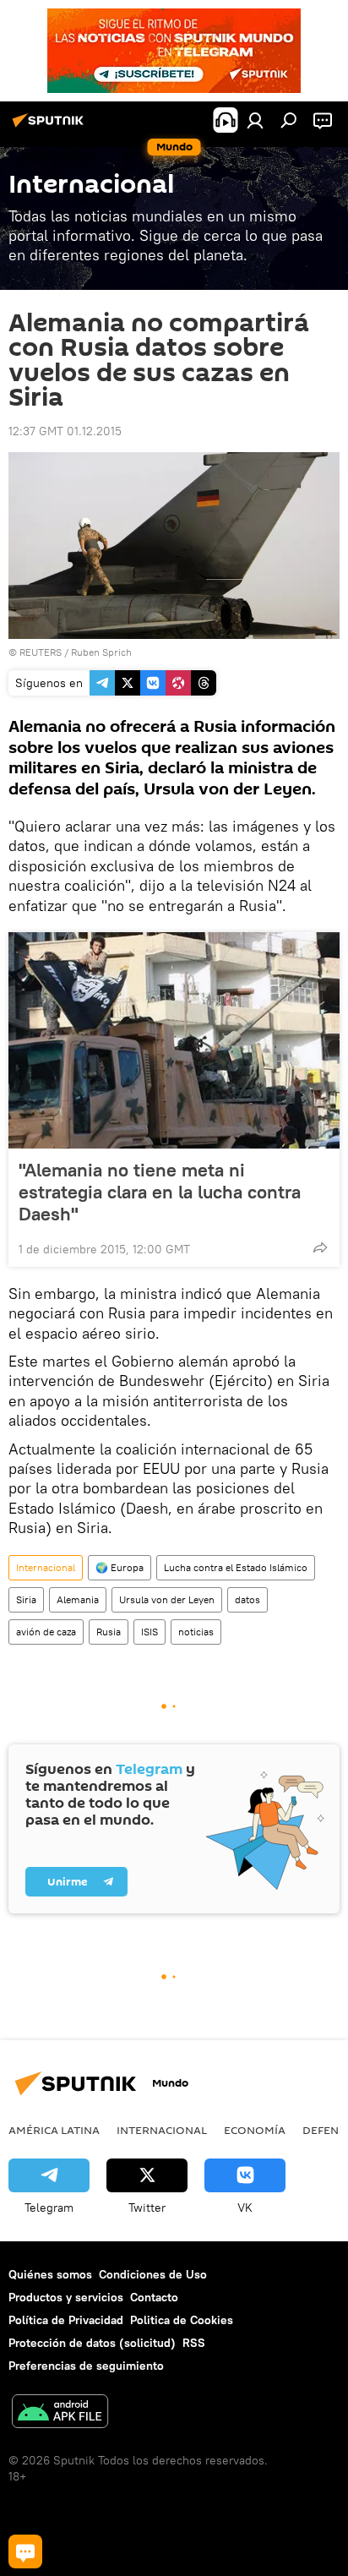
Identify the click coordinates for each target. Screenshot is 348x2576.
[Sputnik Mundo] (51, 127)
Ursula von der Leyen (167, 1599)
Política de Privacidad (66, 2320)
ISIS (150, 1632)
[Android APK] (60, 2413)
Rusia (109, 1632)
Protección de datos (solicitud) (92, 2343)
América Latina (54, 2130)
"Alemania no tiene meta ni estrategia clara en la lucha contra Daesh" (160, 1192)
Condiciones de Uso (153, 2274)
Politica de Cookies (182, 2320)
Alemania (78, 1599)
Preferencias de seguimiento (86, 2366)
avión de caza (46, 1632)
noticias (196, 1632)
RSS (194, 2343)
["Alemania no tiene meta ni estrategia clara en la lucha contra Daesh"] (174, 1040)
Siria (26, 1599)
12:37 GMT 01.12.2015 (65, 431)
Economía (255, 2130)
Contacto (154, 2297)
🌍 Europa (120, 1567)
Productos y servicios (66, 2297)
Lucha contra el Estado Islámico (236, 1567)
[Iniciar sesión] (255, 120)
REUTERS (41, 652)
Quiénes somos (50, 2274)
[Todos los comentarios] (25, 2551)
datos (247, 1599)
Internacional (46, 1567)
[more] (320, 1247)
